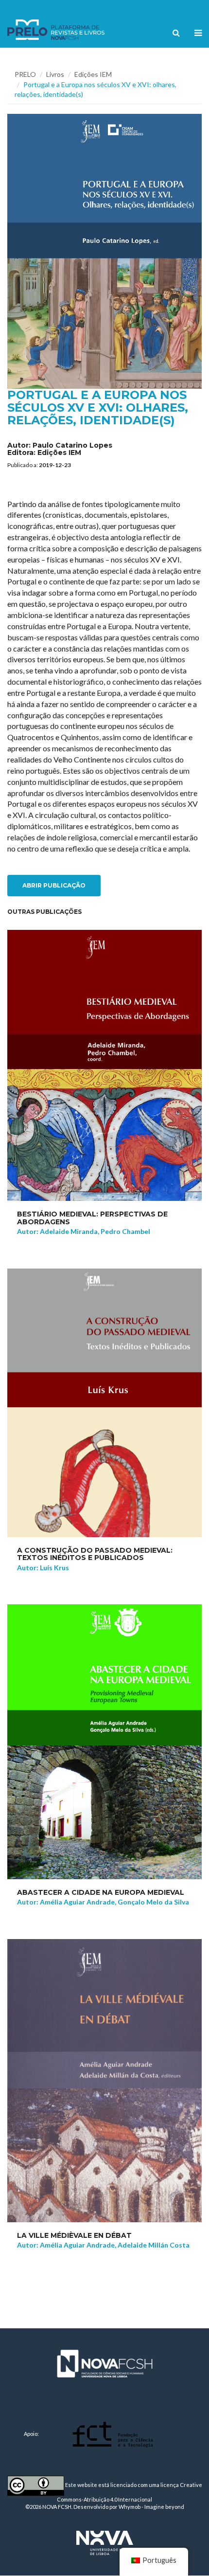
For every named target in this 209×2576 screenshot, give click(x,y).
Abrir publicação (54, 885)
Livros (55, 74)
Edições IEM (93, 74)
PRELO (25, 74)
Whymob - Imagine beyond (151, 2507)
